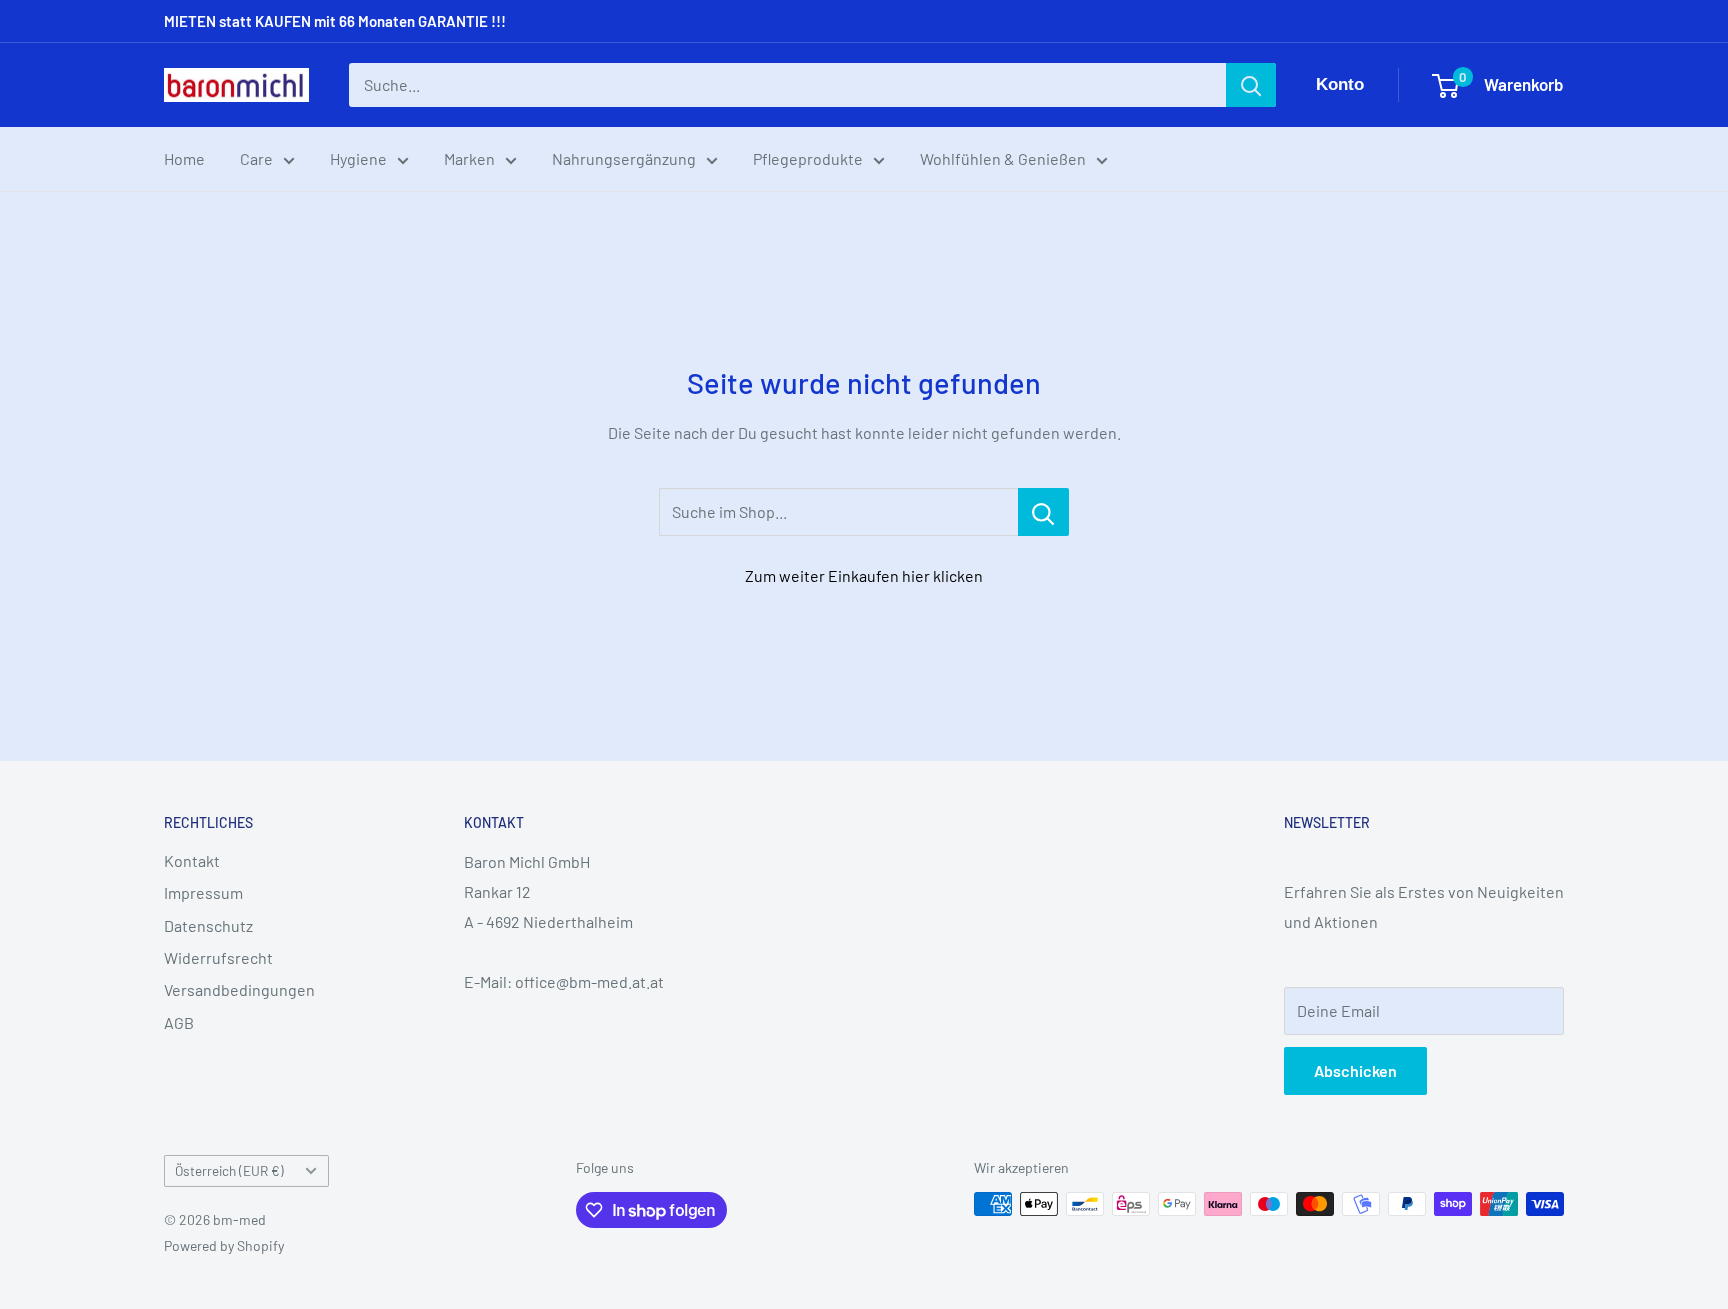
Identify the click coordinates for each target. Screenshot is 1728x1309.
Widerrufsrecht (218, 957)
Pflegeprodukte (808, 158)
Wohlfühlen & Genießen (1003, 158)
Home (184, 158)
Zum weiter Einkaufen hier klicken (864, 575)
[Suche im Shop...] (1043, 512)
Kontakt (192, 860)
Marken (469, 158)
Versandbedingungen (239, 989)
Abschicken (1355, 1070)
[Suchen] (1251, 85)
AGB (179, 1022)
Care (256, 158)
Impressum (203, 892)
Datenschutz (208, 925)
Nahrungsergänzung (624, 158)
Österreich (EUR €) (229, 1170)
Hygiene (358, 158)
